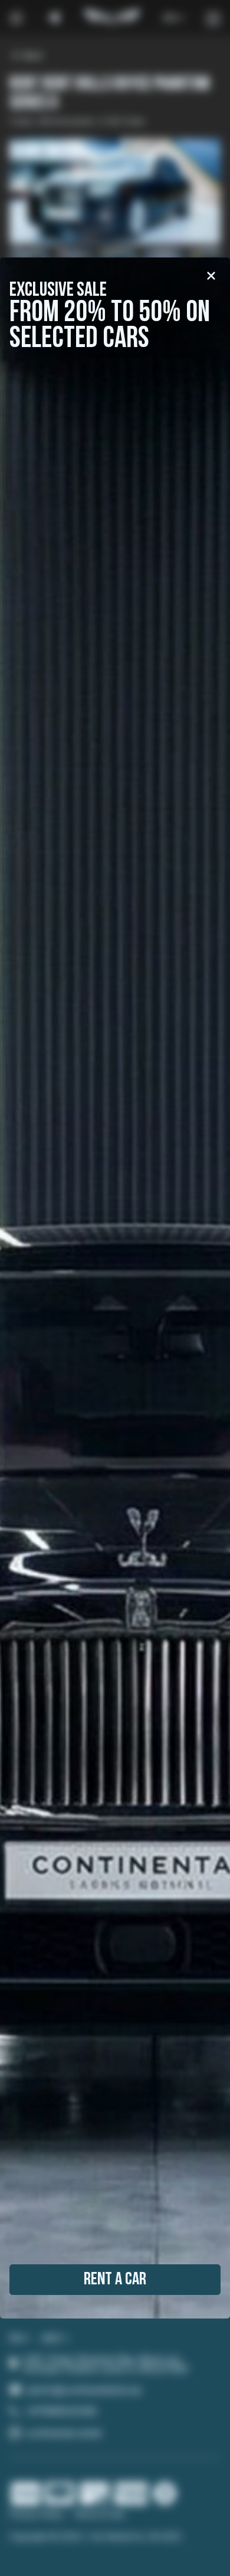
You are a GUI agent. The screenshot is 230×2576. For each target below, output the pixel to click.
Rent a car (115, 2280)
